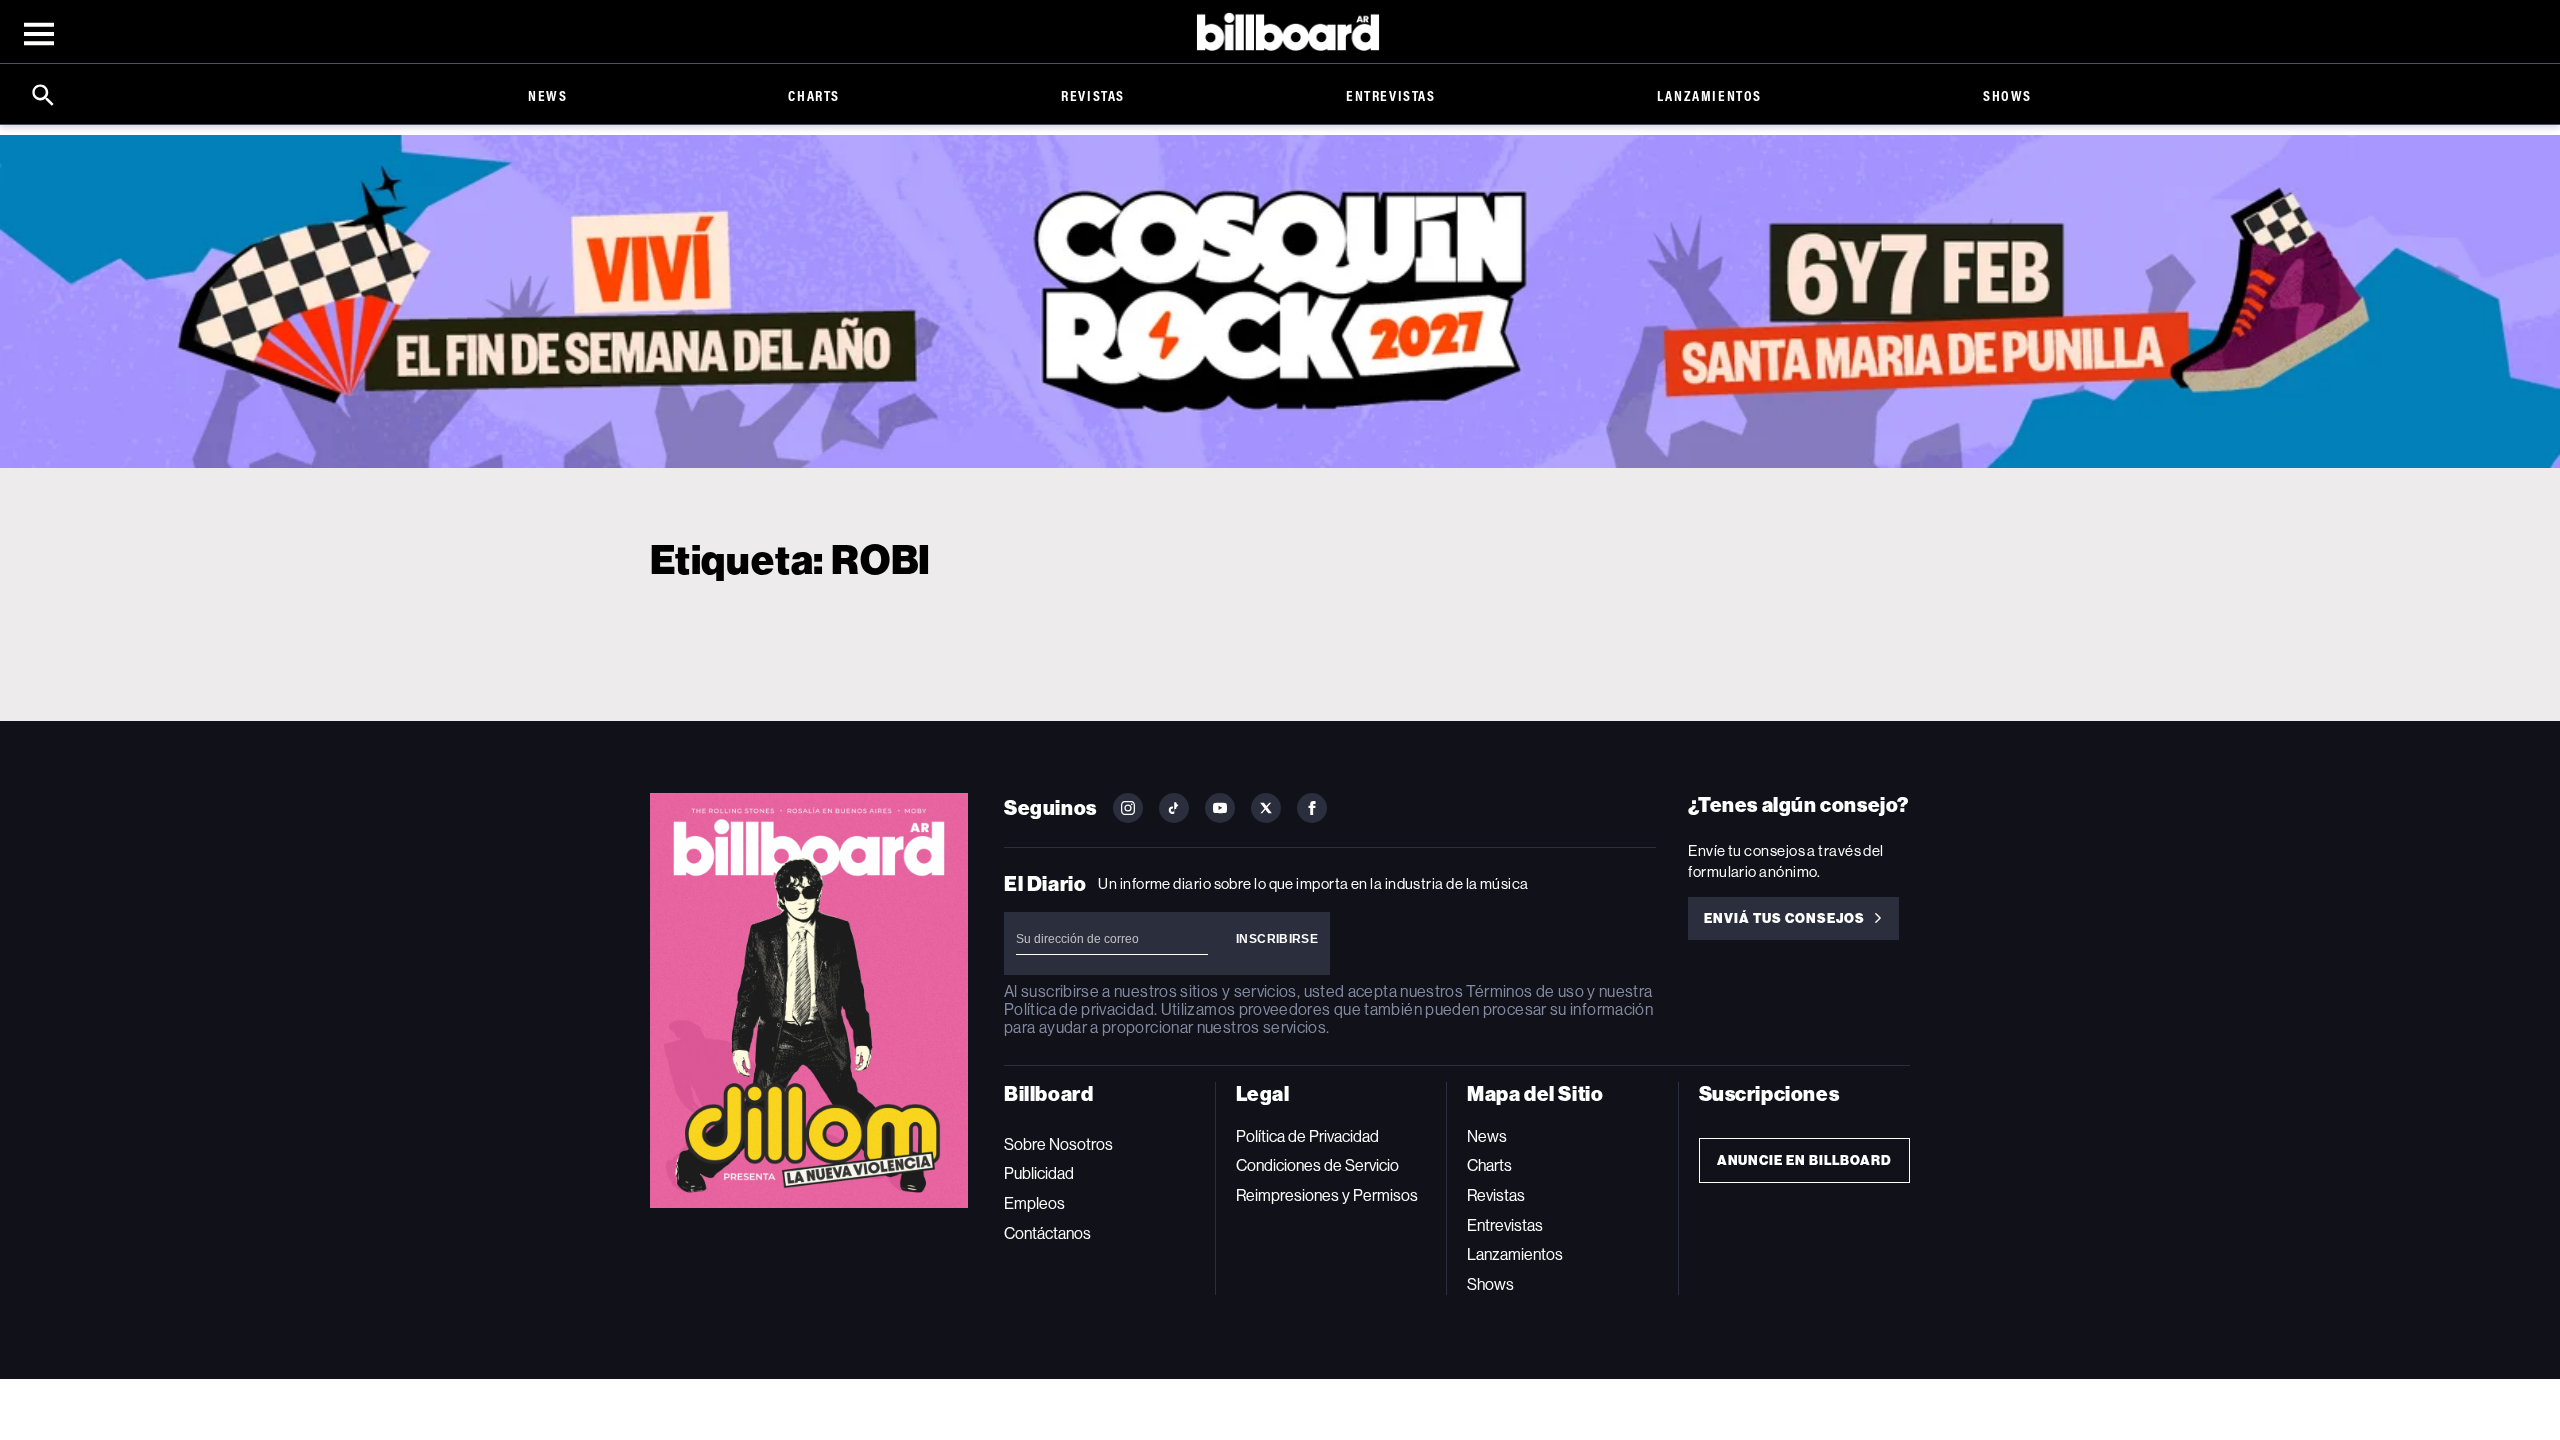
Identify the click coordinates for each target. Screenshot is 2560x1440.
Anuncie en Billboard (1804, 1160)
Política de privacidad (1079, 1009)
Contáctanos (1047, 1233)
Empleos (1034, 1203)
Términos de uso (1524, 991)
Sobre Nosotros (1058, 1144)
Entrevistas (1391, 95)
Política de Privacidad (1307, 1136)
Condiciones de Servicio (1317, 1165)
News (547, 95)
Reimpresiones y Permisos (1327, 1195)
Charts (814, 95)
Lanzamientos (1709, 95)
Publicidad (1039, 1173)
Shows (2007, 95)
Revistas (1093, 95)
